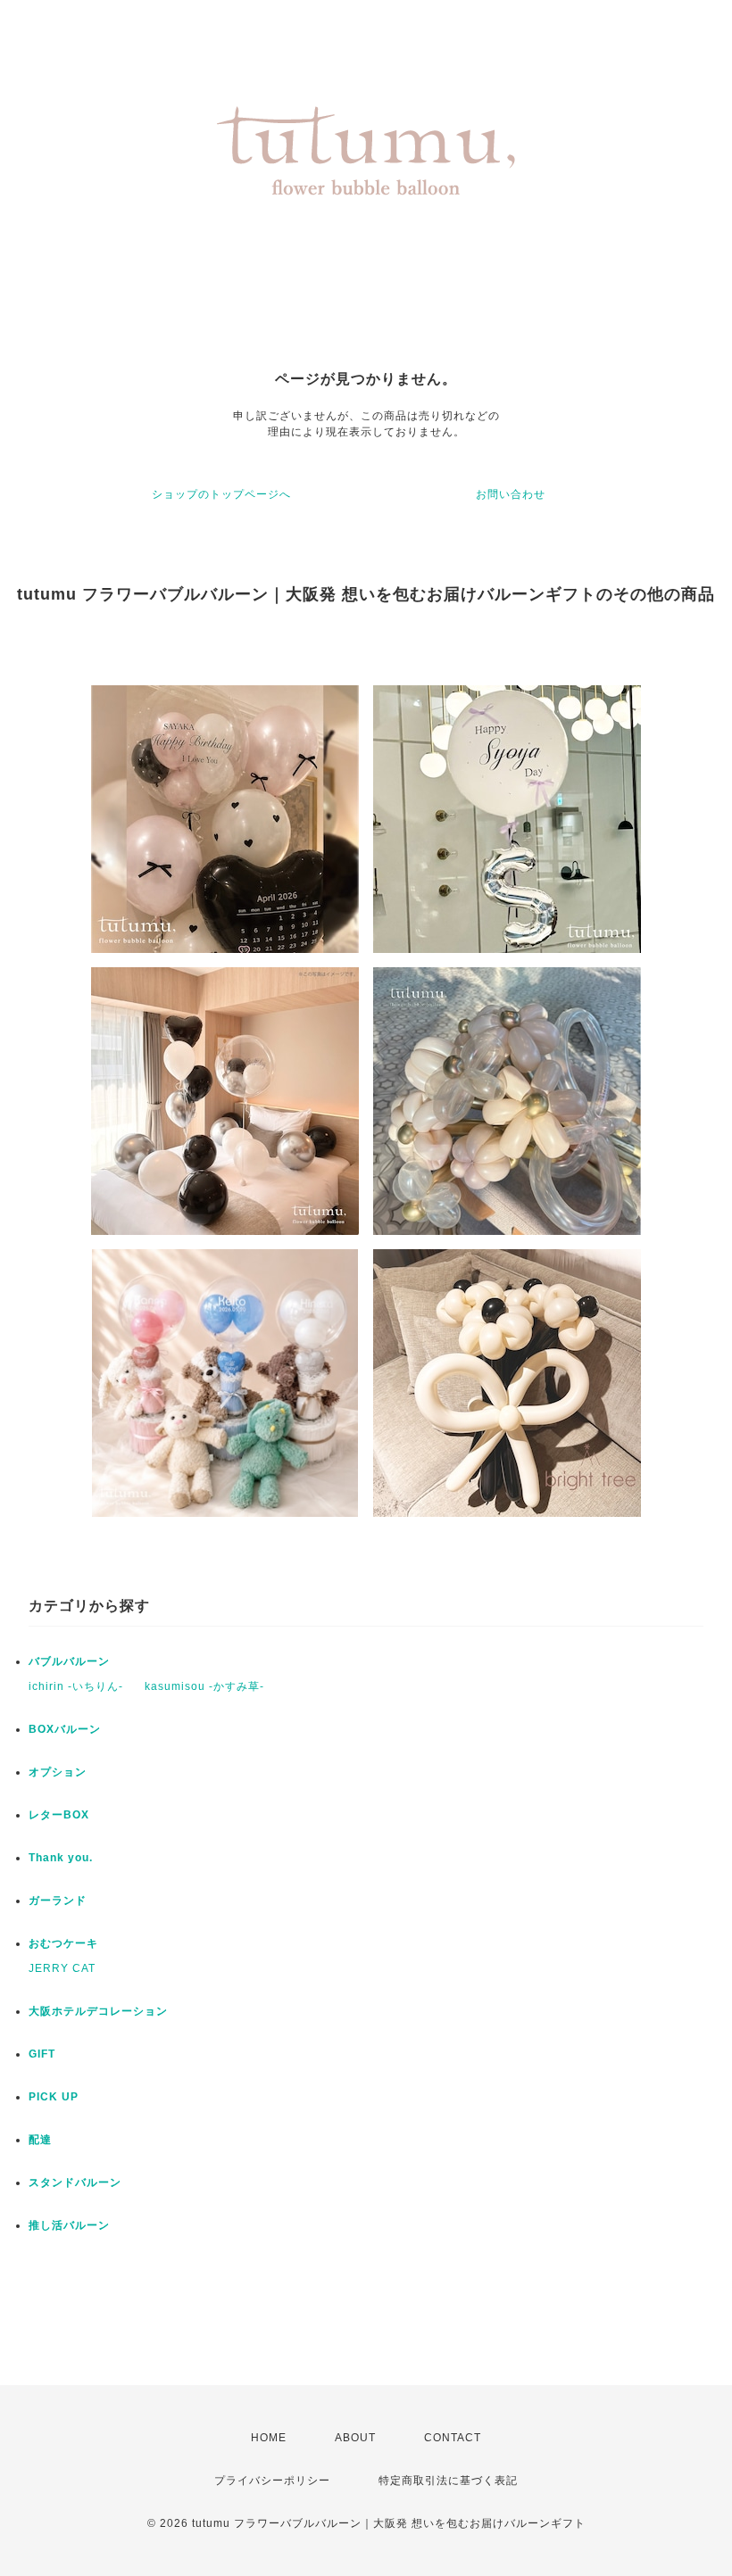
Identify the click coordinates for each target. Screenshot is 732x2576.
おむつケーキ (63, 1943)
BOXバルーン (65, 1729)
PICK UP (54, 2097)
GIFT (42, 2054)
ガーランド (58, 1901)
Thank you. (61, 1858)
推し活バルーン (69, 2225)
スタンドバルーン (75, 2183)
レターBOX (59, 1815)
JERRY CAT (62, 1968)
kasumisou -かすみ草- (204, 1686)
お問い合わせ (511, 494)
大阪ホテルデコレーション (98, 2011)
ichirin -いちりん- (76, 1686)
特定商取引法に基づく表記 (448, 2481)
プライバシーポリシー (272, 2481)
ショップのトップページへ (221, 494)
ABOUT (355, 2438)
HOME (269, 2438)
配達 (40, 2140)
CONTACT (453, 2438)
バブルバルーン (69, 1661)
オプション (58, 1772)
